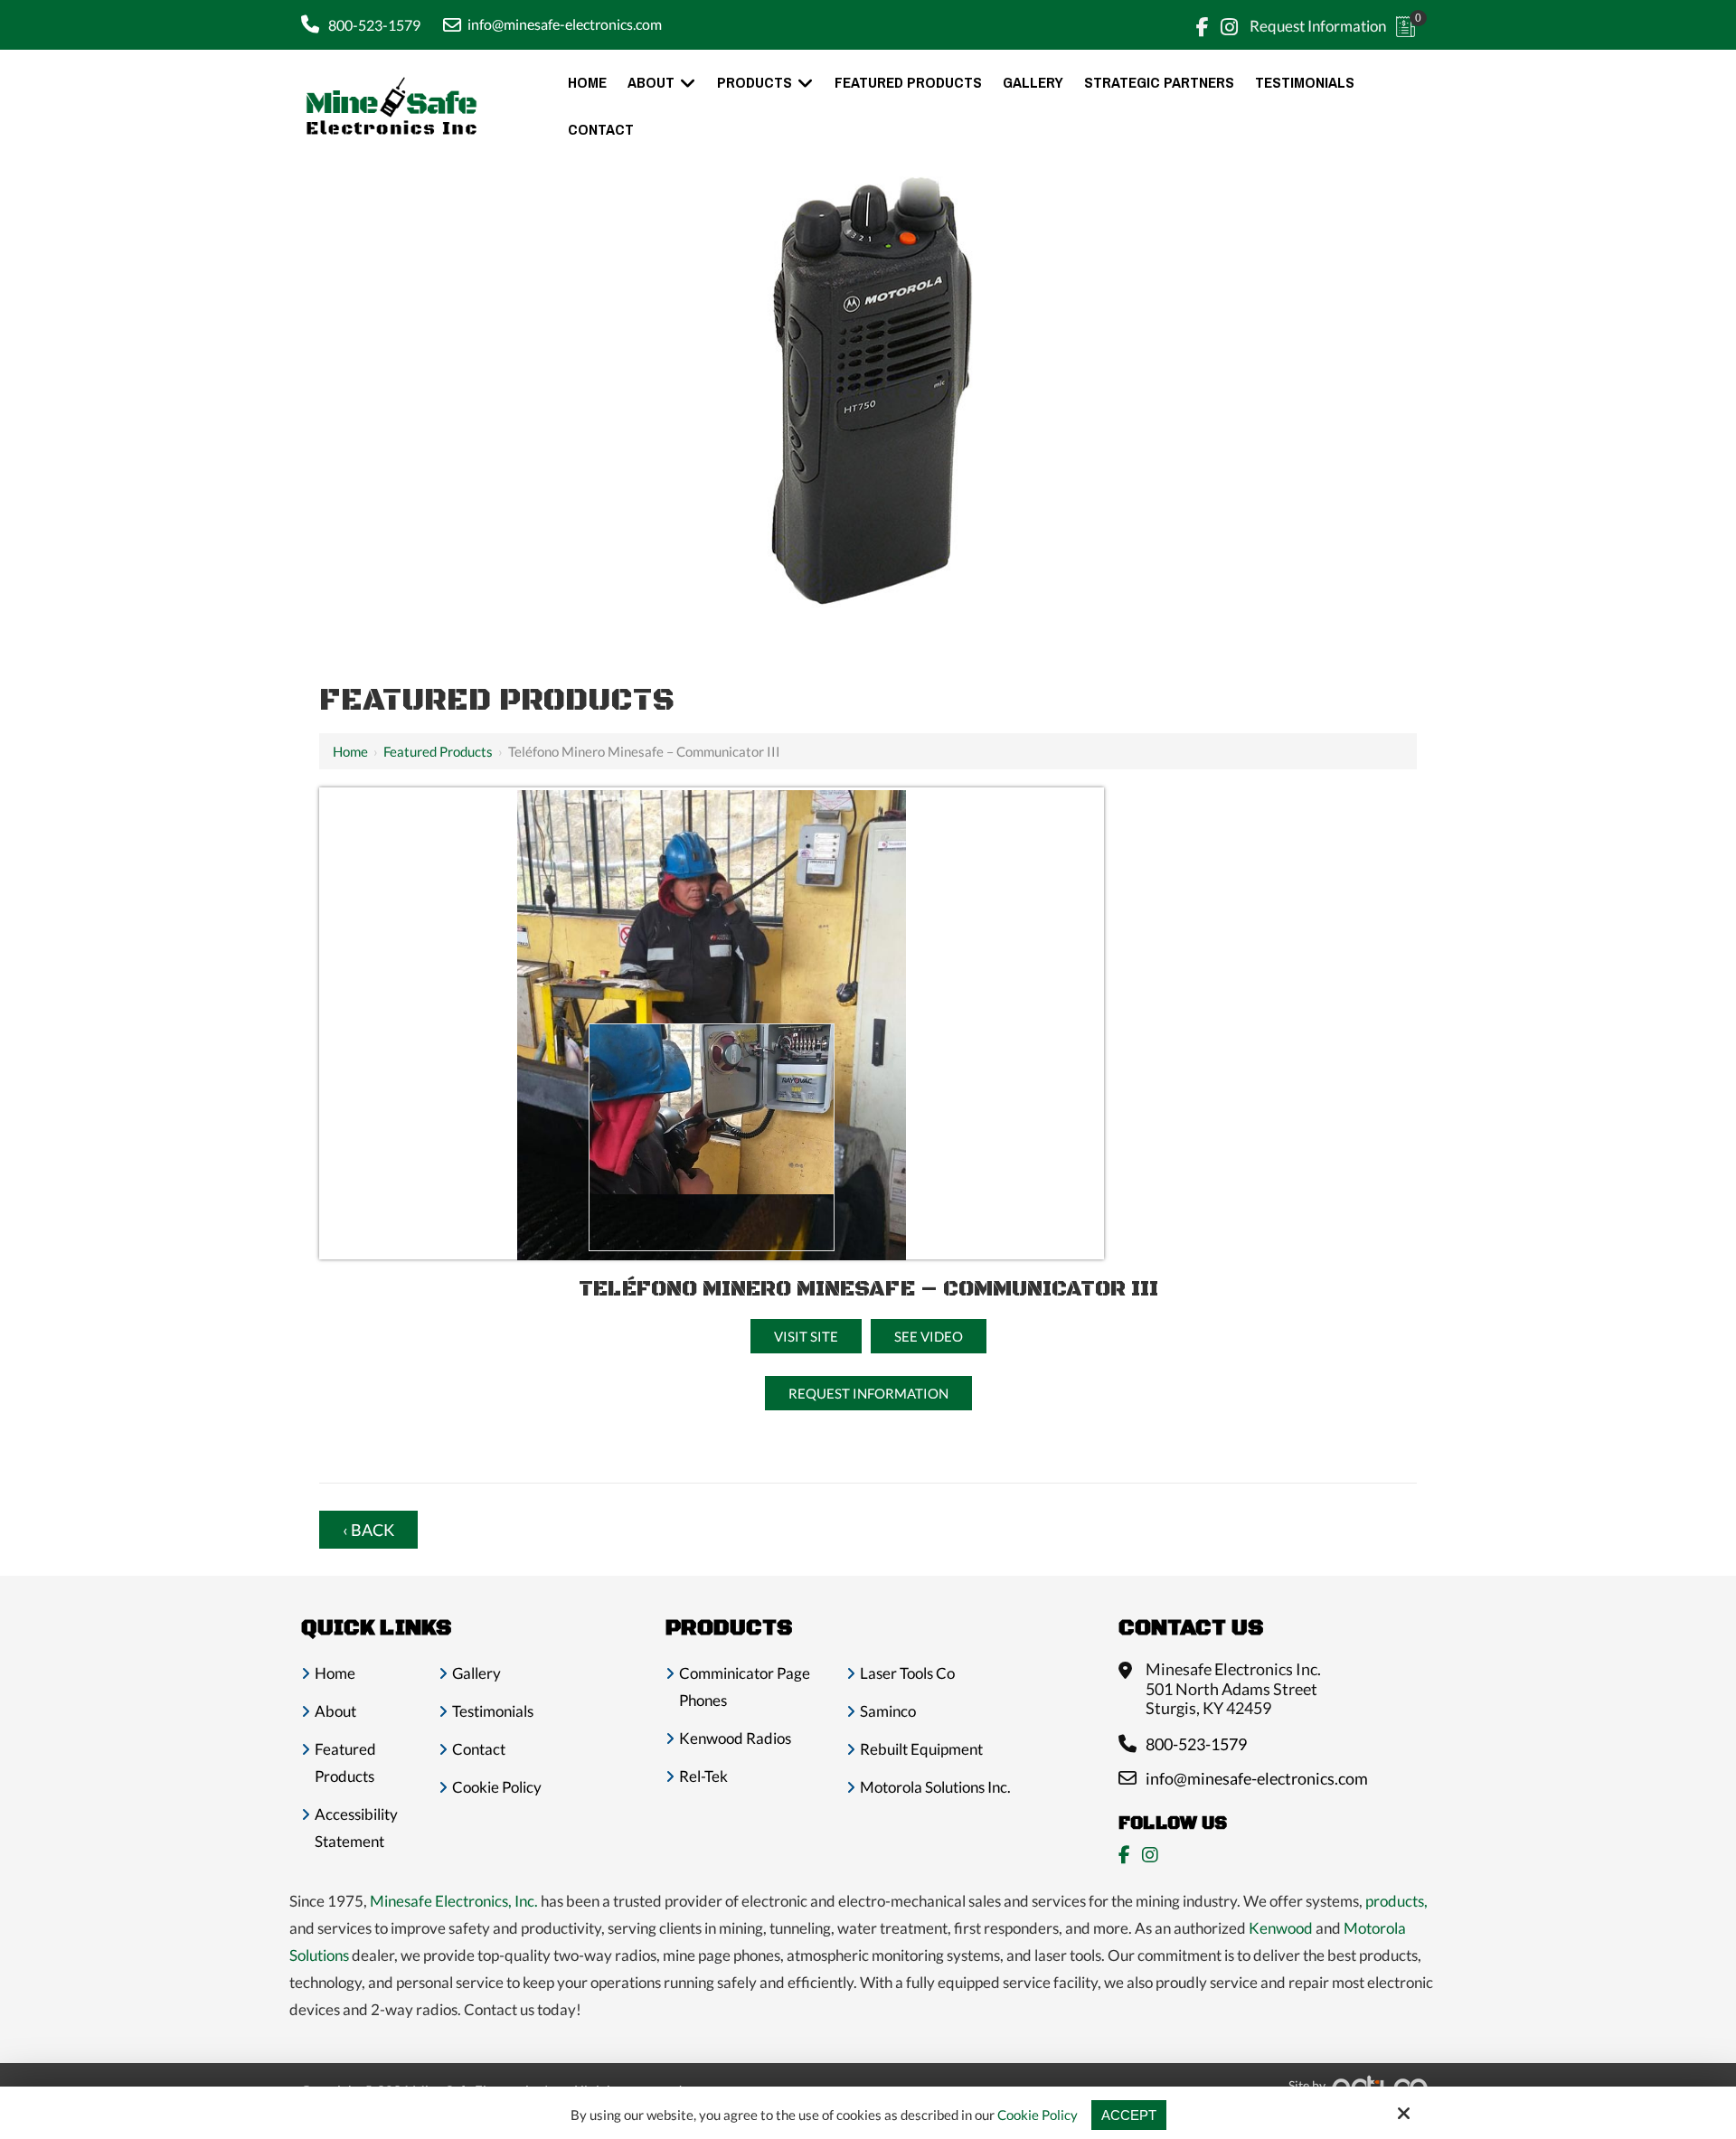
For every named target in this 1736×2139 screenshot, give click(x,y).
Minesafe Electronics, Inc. (454, 1901)
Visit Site (806, 1336)
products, (1396, 1901)
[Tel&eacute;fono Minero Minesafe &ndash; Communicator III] (712, 803)
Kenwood (1281, 1928)
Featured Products (438, 751)
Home (350, 751)
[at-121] (712, 1037)
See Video (929, 1336)
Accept (1129, 2115)
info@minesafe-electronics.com (565, 24)
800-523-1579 (374, 25)
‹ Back (368, 1530)
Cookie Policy (1038, 2115)
